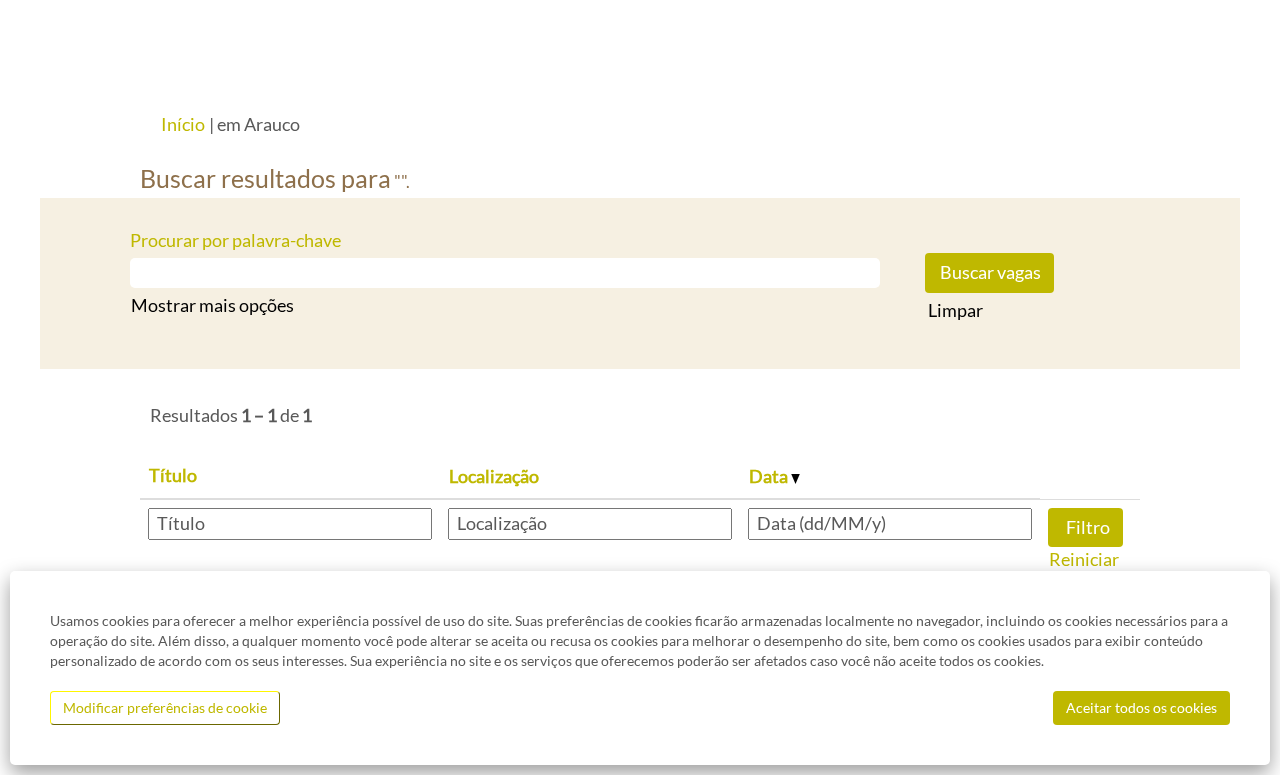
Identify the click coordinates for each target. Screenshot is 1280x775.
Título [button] (173, 475)
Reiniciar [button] (1084, 559)
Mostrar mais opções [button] (212, 305)
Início (183, 124)
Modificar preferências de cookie (165, 707)
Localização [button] (494, 476)
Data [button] (770, 476)
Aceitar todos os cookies (1141, 707)
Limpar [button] (955, 310)
